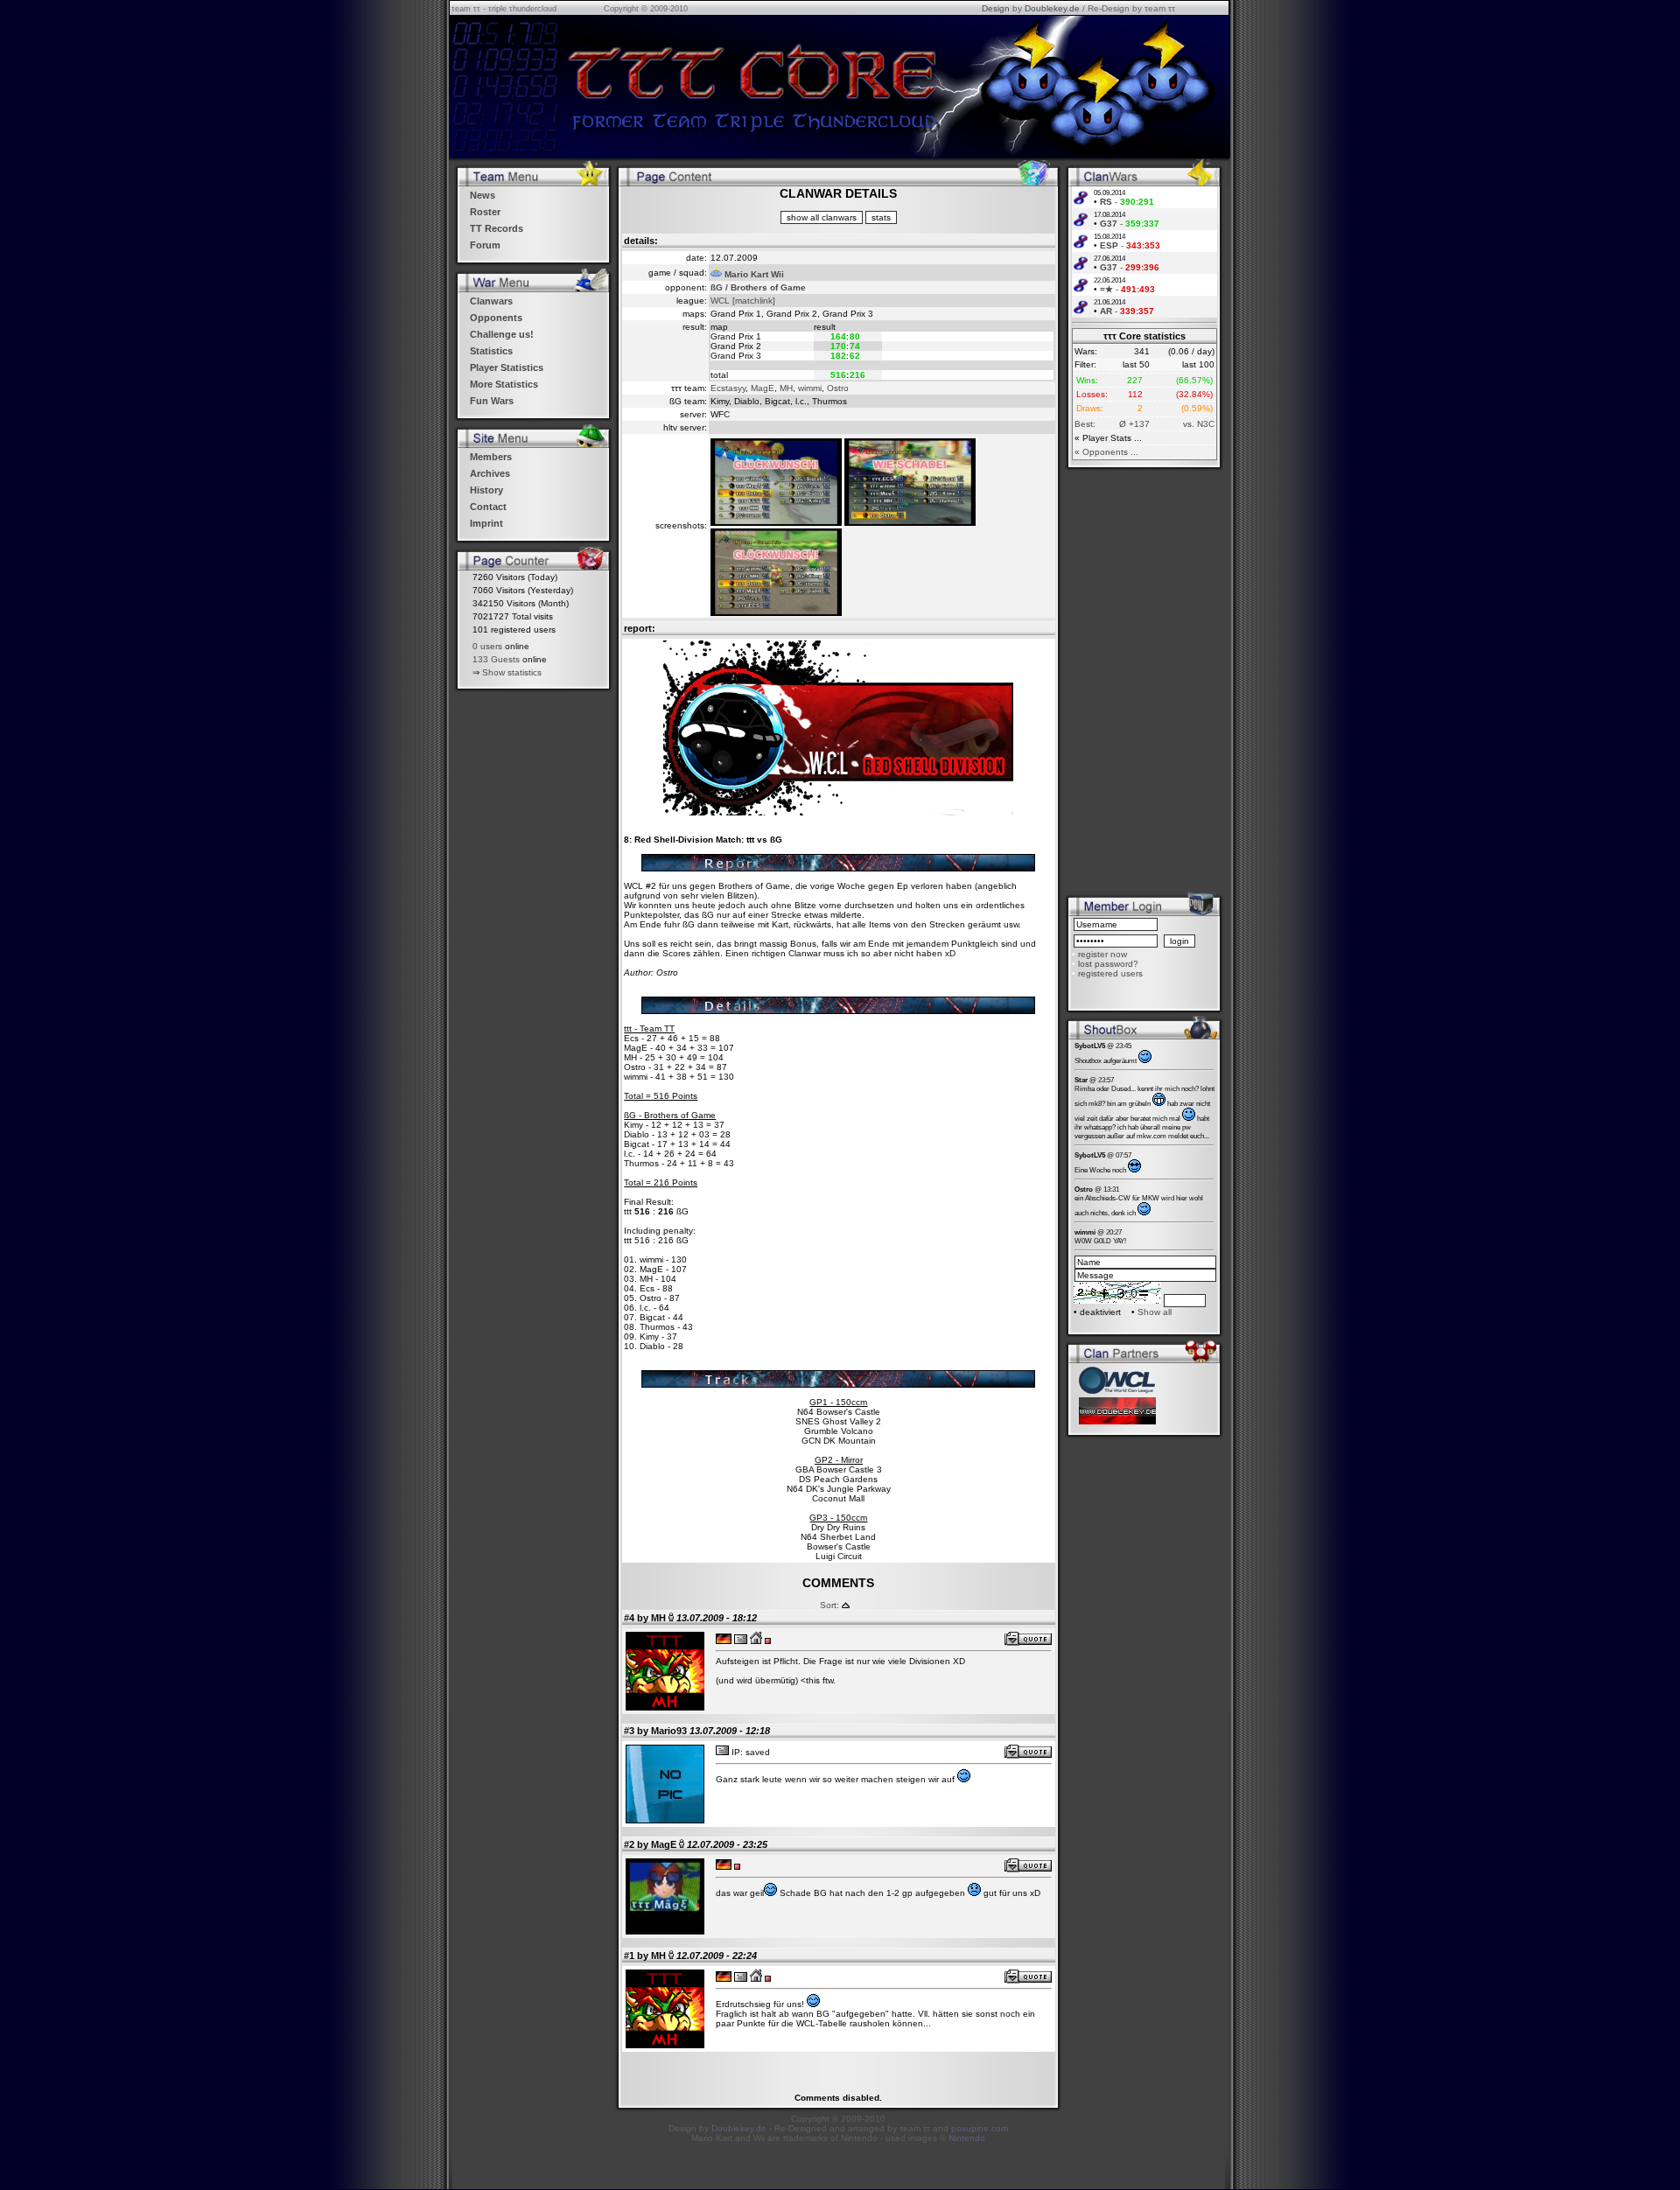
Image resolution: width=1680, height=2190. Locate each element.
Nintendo (967, 2138)
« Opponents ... (1106, 452)
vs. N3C (1199, 424)
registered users (1110, 973)
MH (786, 388)
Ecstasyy (728, 388)
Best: (1085, 424)
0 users (487, 646)
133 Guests (496, 659)
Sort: (829, 1605)
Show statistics (512, 672)
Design (996, 8)
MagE (763, 388)
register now (1102, 954)
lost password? (1108, 964)
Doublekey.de (1052, 8)
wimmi (810, 388)
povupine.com (980, 2128)
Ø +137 (1134, 424)
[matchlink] (754, 301)
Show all (1155, 1312)
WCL (720, 301)
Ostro (838, 388)
